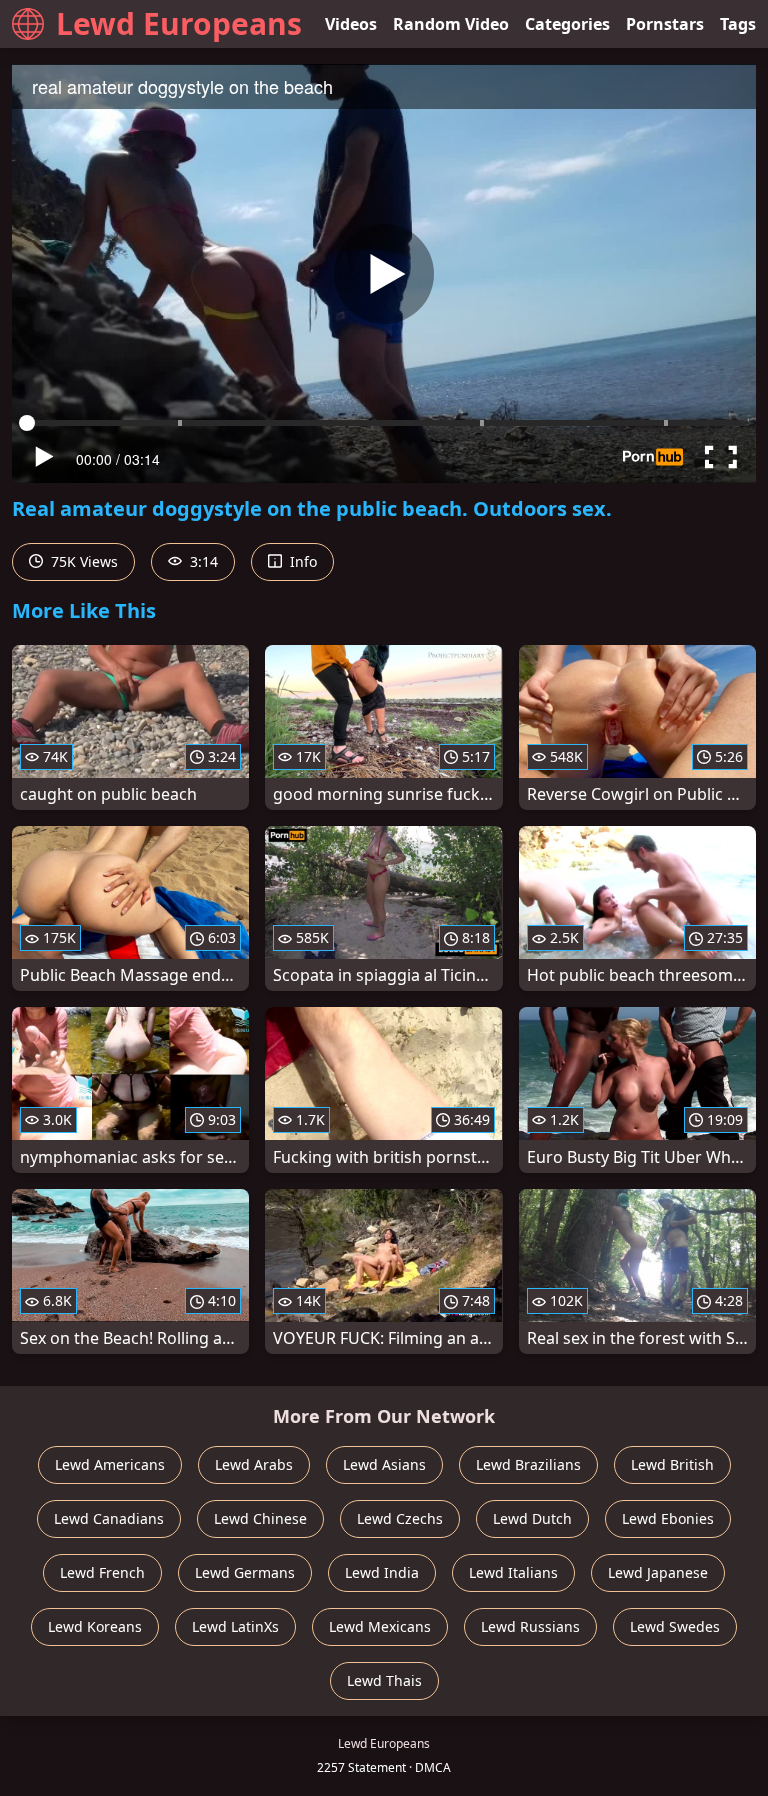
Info (301, 561)
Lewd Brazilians (528, 1464)
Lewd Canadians (109, 1518)
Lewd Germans (245, 1572)
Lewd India (382, 1572)
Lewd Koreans (95, 1626)
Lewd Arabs (254, 1464)
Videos (351, 24)
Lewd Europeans (179, 23)
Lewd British (672, 1464)
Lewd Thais (384, 1680)
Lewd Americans (110, 1464)
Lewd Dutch (532, 1518)
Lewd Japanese (658, 1572)
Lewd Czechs (400, 1518)
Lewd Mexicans (380, 1626)
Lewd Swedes (675, 1626)
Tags (738, 24)
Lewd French (102, 1572)
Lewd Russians (530, 1626)
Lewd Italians (513, 1572)
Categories (567, 24)
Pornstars (665, 24)
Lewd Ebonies (668, 1518)
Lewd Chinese (260, 1518)
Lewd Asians (384, 1464)
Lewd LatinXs (235, 1626)
